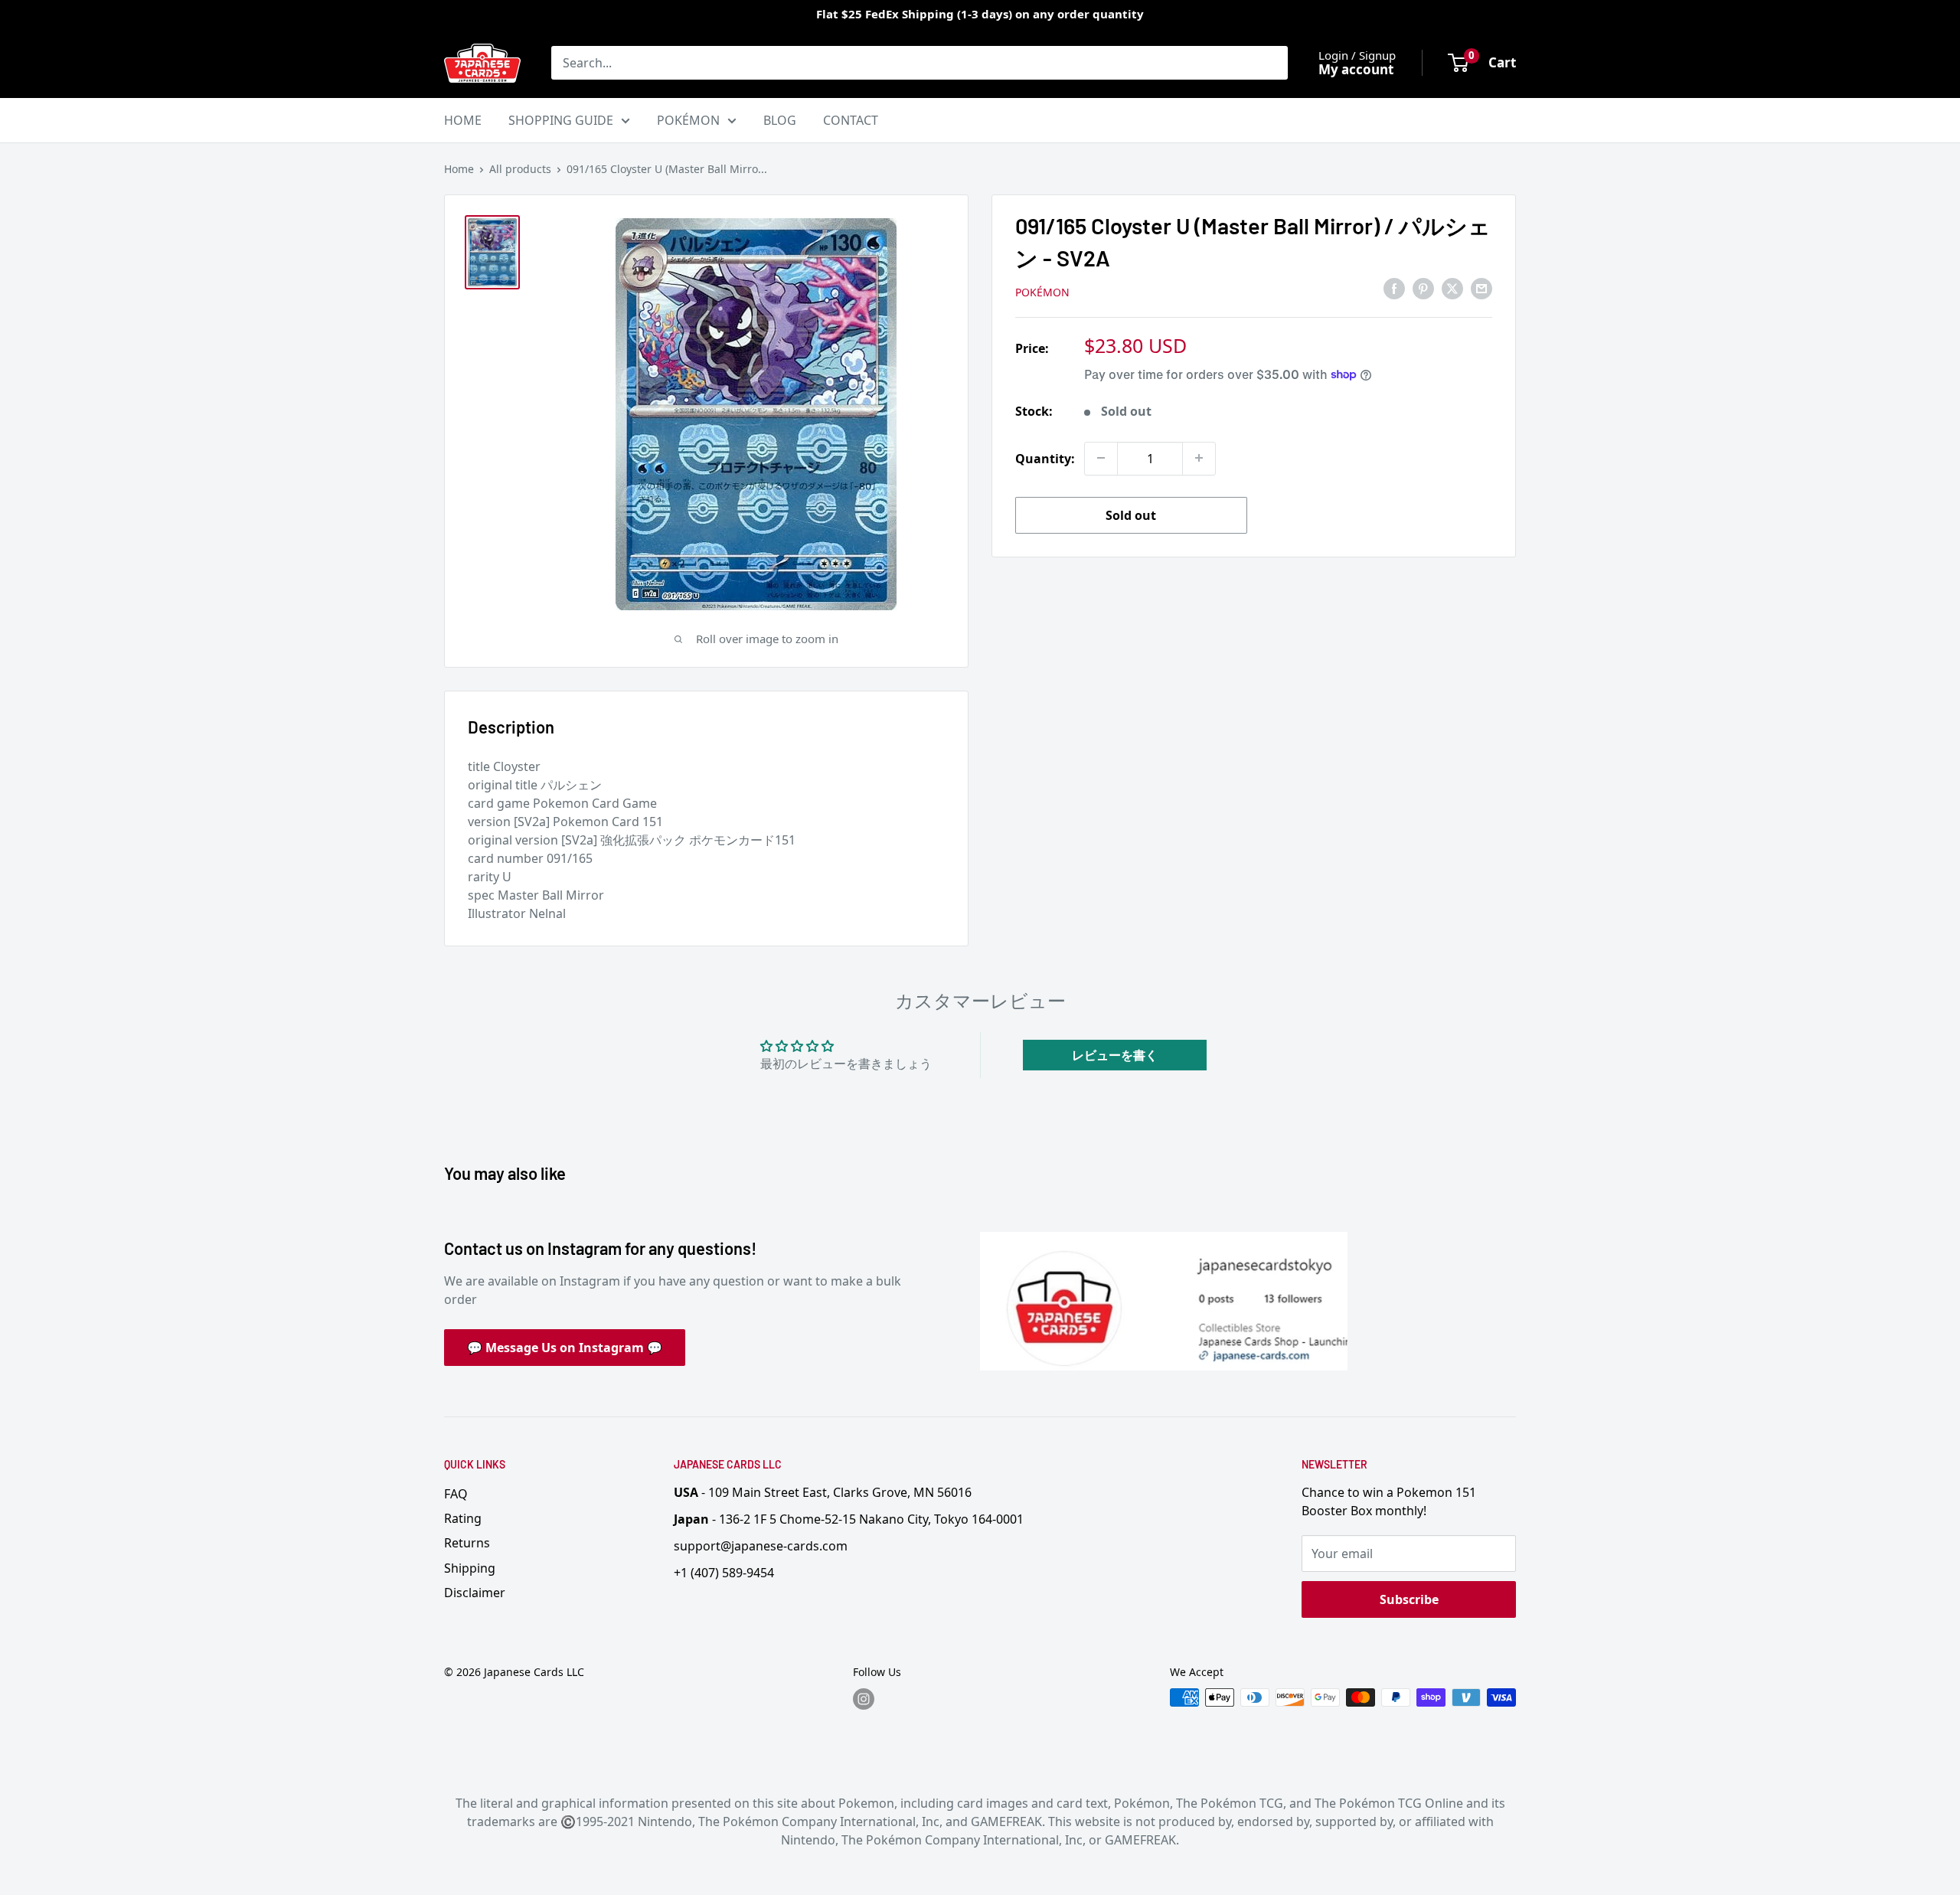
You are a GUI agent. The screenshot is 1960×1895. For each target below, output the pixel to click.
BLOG (780, 120)
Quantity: (1045, 458)
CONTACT (851, 120)
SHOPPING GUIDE (561, 120)
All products (520, 169)
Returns (467, 1543)
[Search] (1269, 63)
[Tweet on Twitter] (1452, 289)
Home (459, 169)
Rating (463, 1518)
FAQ (456, 1494)
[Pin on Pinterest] (1423, 289)
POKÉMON (688, 120)
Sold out (1131, 515)
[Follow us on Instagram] (864, 1699)
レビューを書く (1115, 1055)
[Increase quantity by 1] (1199, 458)
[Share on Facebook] (1394, 289)
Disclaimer (475, 1593)
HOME (463, 120)
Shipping (470, 1568)
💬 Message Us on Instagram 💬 (565, 1348)
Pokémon (1042, 291)
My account (1356, 69)
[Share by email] (1481, 289)
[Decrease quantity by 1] (1101, 458)
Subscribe (1409, 1599)
